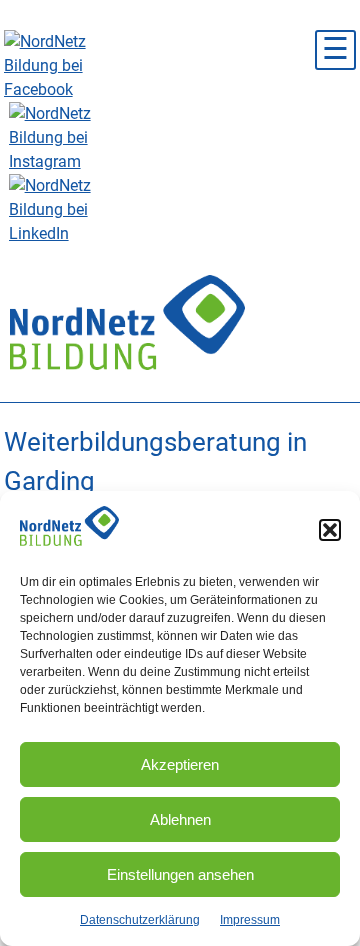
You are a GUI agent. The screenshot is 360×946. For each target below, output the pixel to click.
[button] (330, 530)
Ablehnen (180, 819)
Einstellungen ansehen (180, 874)
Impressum (250, 920)
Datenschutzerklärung (140, 920)
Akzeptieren (180, 764)
